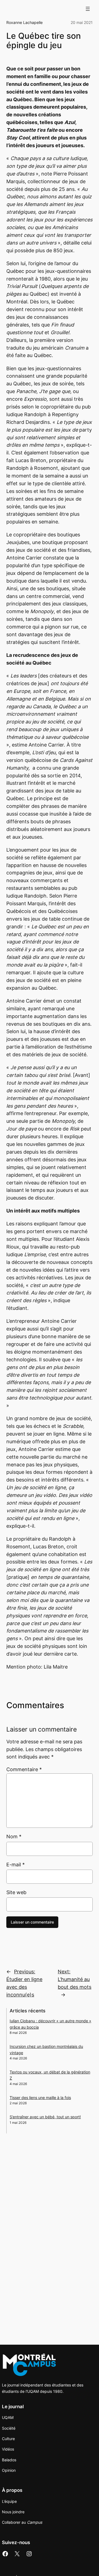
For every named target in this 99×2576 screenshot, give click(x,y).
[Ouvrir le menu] (88, 9)
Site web (16, 1892)
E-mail (16, 1865)
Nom (14, 1836)
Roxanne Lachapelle (24, 22)
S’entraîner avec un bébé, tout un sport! (45, 2117)
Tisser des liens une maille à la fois (40, 2098)
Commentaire (24, 1769)
